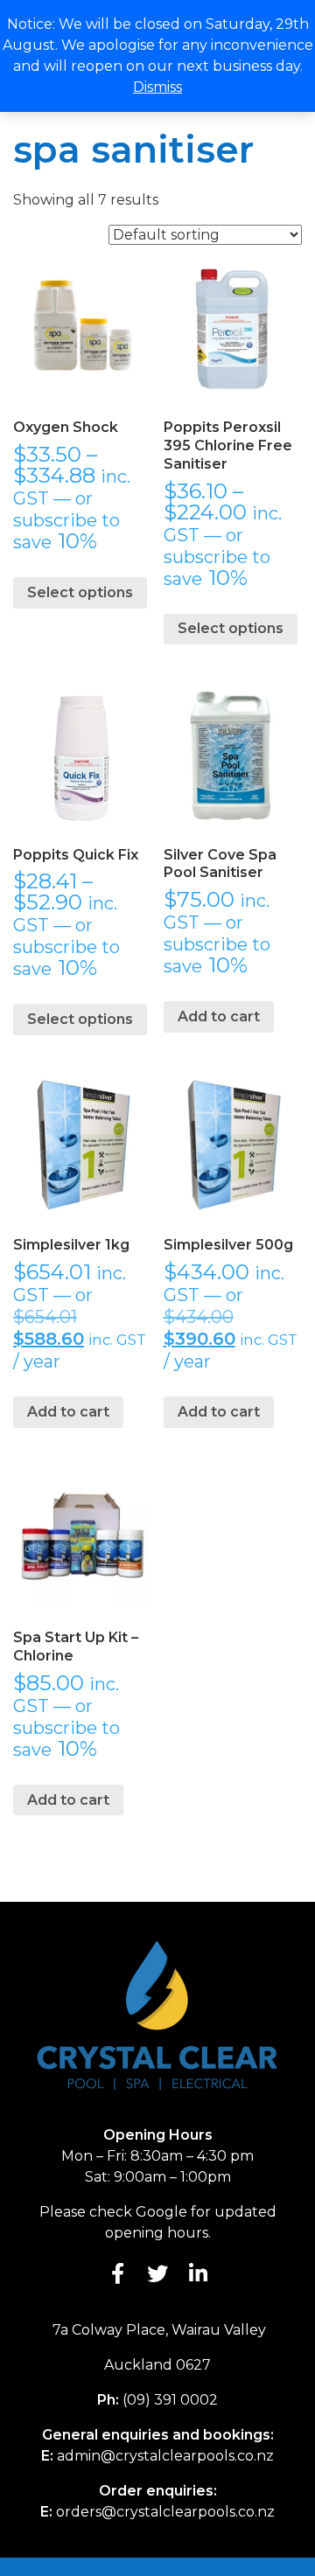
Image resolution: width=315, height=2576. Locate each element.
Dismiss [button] (157, 87)
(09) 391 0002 (170, 2400)
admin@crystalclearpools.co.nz (165, 2456)
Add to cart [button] (219, 1016)
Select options (80, 592)
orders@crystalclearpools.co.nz (165, 2512)
